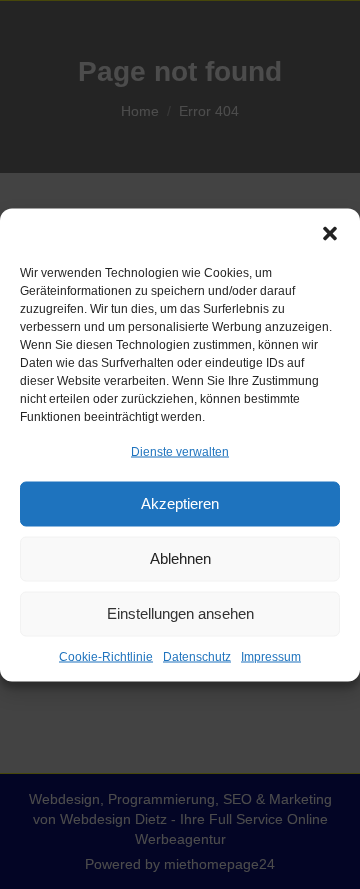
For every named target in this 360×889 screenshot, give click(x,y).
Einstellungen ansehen (180, 613)
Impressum (271, 656)
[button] (330, 233)
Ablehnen (180, 558)
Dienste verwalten (180, 451)
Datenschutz (197, 656)
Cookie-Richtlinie (106, 656)
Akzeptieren (180, 503)
